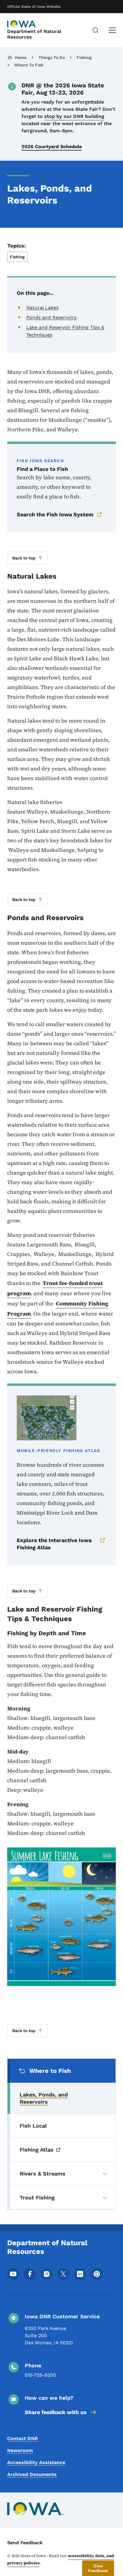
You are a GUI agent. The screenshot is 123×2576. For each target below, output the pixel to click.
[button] (98, 2568)
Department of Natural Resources (34, 34)
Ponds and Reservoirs (51, 317)
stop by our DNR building (74, 116)
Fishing (84, 57)
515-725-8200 (40, 2375)
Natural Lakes (42, 308)
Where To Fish (29, 65)
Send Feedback (25, 2543)
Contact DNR (23, 2438)
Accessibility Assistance (36, 2462)
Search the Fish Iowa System (55, 514)
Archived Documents (32, 2474)
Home (21, 57)
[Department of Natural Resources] (22, 24)
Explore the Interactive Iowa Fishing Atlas (54, 1544)
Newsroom (20, 2450)
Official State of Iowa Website (34, 7)
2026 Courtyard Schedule (52, 147)
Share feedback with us (56, 2412)
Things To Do (52, 57)
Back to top (24, 558)
